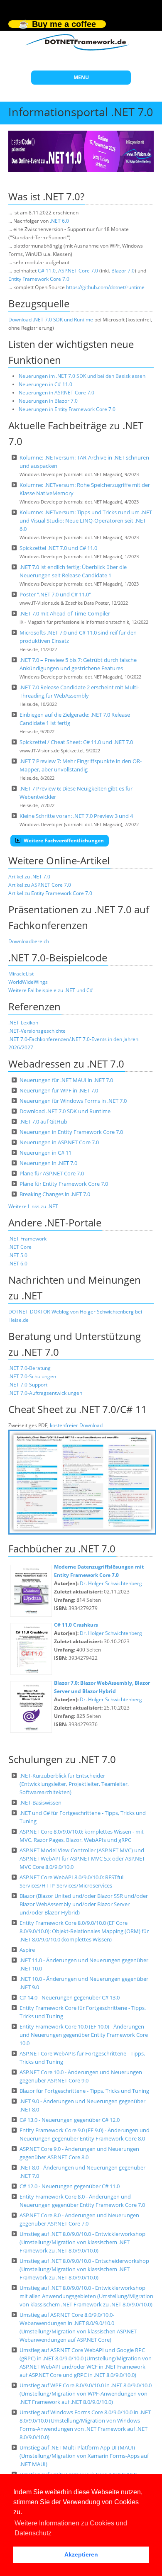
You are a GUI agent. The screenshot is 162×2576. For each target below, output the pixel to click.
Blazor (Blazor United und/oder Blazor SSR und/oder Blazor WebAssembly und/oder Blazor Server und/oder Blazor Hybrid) (84, 1904)
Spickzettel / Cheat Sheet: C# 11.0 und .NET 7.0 (76, 742)
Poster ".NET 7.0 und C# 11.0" (55, 594)
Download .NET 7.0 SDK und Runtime (51, 320)
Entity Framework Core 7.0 (39, 279)
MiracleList (21, 974)
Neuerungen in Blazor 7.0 (48, 401)
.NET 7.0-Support (28, 1385)
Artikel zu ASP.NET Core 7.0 (40, 885)
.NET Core (20, 1247)
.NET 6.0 (59, 221)
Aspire (27, 1950)
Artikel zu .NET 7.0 (29, 877)
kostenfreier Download (76, 1425)
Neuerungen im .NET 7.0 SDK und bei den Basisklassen (82, 376)
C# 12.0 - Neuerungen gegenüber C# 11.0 (70, 2186)
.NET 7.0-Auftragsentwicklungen (45, 1393)
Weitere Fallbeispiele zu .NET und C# (51, 990)
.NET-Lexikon (23, 1023)
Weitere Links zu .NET (33, 1206)
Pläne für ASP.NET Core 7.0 (52, 1173)
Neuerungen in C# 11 (45, 1153)
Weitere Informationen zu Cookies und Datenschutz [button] (71, 2528)
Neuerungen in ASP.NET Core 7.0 (56, 393)
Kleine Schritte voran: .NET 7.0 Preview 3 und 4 (76, 816)
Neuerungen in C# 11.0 (45, 384)
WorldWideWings (28, 982)
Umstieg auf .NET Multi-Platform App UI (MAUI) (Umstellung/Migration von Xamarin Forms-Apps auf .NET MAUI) (84, 2456)
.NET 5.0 (18, 1255)
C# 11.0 (47, 271)
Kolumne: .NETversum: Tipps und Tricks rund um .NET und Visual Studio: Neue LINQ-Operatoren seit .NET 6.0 (86, 521)
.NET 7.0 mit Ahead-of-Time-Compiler (65, 613)
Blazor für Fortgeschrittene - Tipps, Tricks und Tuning (84, 2091)
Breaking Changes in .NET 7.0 (55, 1194)
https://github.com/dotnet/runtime (105, 287)
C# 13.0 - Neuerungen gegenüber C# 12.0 (70, 2120)
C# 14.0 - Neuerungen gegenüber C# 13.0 (70, 1997)
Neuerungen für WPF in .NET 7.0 (59, 1090)
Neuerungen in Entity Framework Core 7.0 (67, 409)
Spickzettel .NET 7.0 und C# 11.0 (58, 548)
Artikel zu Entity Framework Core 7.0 (50, 893)
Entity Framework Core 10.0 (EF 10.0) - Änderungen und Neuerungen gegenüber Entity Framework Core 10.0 (84, 2035)
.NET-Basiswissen (40, 1802)
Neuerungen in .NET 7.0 (48, 1163)
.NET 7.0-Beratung (29, 1368)
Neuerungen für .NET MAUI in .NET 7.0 (66, 1080)
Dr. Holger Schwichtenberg (111, 1583)
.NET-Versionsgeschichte (37, 1031)
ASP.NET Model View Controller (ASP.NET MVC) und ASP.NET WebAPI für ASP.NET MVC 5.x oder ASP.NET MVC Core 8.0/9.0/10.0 (82, 1858)
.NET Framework (27, 1239)
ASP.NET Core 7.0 (78, 271)
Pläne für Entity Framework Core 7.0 (64, 1184)
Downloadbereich (29, 941)
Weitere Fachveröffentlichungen (63, 840)
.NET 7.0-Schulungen (32, 1376)
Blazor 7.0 (123, 271)
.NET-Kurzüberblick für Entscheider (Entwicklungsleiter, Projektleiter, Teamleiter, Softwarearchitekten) (74, 1784)
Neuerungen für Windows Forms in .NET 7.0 (73, 1101)
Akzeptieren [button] (81, 2554)
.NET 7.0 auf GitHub (43, 1121)
